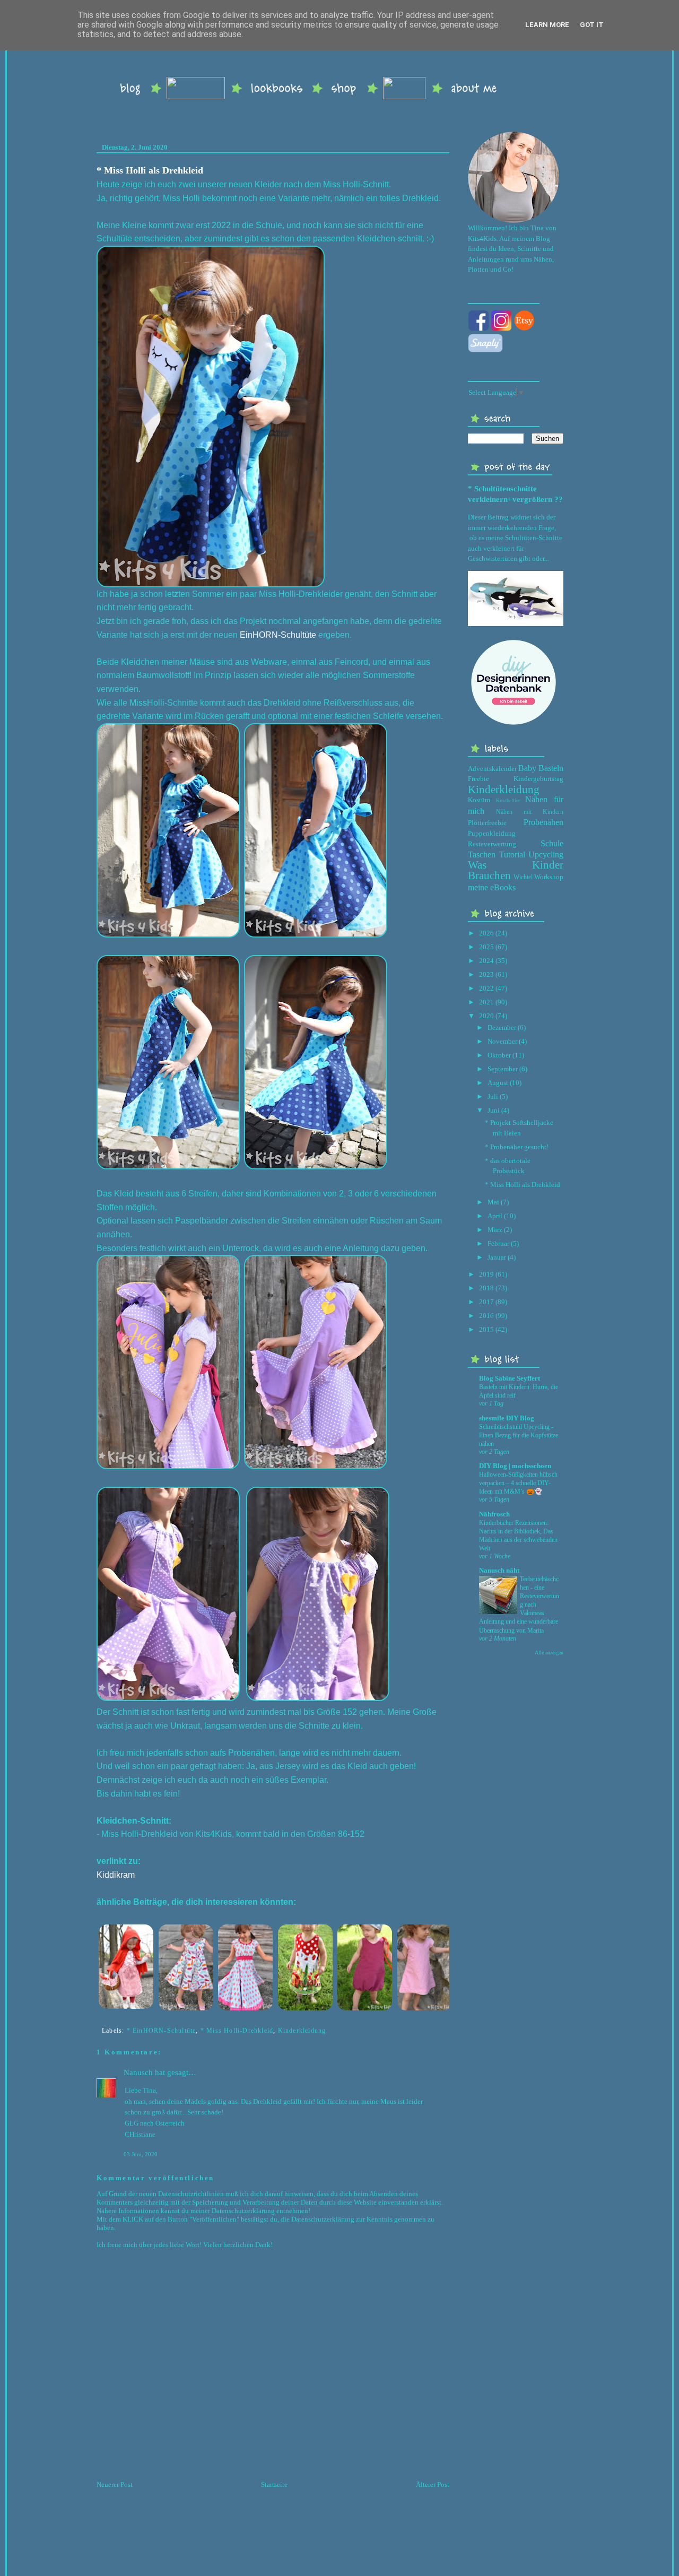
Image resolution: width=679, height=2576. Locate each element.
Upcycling (546, 855)
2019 (486, 1274)
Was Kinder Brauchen (516, 870)
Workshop (549, 877)
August (498, 1083)
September (503, 1069)
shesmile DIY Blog (507, 1418)
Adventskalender (492, 769)
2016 (486, 1316)
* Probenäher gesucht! (517, 1147)
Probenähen (543, 822)
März (495, 1230)
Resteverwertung (492, 844)
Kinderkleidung (302, 2031)
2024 (486, 961)
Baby (527, 768)
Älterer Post (433, 2484)
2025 (486, 947)
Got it (592, 25)
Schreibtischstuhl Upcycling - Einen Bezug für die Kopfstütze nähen (519, 1435)
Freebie (478, 779)
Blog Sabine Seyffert (510, 1378)
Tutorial (512, 855)
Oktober (499, 1055)
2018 (486, 1288)
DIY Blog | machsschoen (515, 1466)
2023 (486, 974)
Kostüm (479, 800)
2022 (486, 988)
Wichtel (523, 877)
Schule (552, 843)
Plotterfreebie (487, 823)
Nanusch (138, 2072)
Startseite (274, 2484)
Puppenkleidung (492, 833)
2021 (486, 1002)
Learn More (547, 25)
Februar (498, 1243)
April (495, 1216)
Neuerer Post (115, 2484)
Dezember (502, 1027)
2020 (486, 1016)
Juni (494, 1110)
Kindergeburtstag (538, 779)
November (502, 1041)
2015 (486, 1329)
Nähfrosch (494, 1514)
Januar (497, 1257)
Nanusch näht (499, 1570)
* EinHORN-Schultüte (162, 2031)
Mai (493, 1202)
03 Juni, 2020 (141, 2154)
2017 (486, 1302)
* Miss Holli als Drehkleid (150, 170)
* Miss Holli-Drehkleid (237, 2031)
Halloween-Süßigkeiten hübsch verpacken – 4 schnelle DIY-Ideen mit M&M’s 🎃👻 (518, 1483)
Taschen (482, 855)
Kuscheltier (508, 800)
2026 (486, 933)
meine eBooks (492, 887)
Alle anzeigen (549, 1653)
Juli (493, 1096)
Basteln (551, 768)
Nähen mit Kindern (530, 812)
